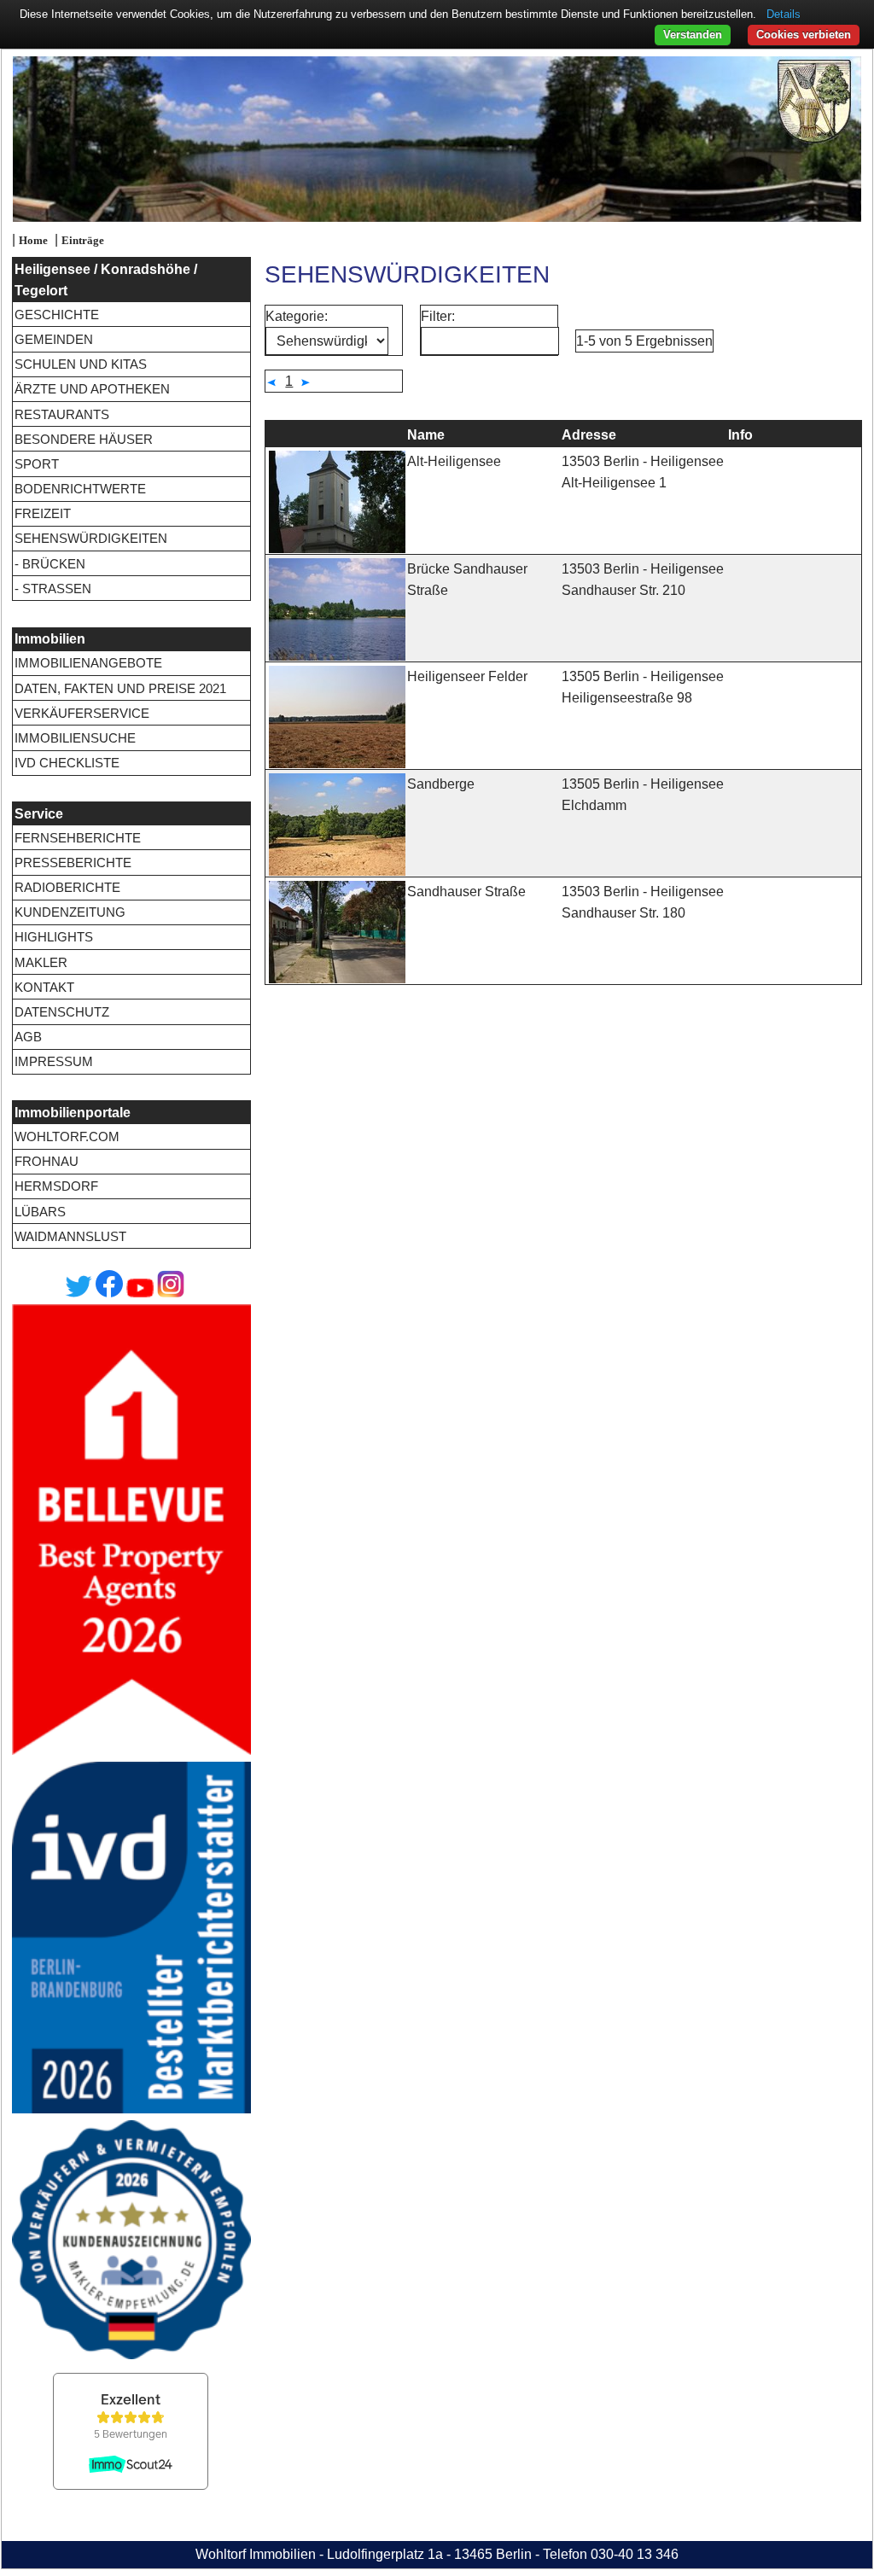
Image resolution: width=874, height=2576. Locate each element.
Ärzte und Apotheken (92, 389)
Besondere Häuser (84, 439)
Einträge (83, 241)
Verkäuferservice (82, 713)
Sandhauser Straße (466, 892)
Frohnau (47, 1161)
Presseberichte (73, 863)
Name (426, 435)
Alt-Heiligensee (454, 461)
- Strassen (53, 589)
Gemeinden (54, 339)
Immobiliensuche (75, 738)
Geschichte (57, 315)
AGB (28, 1037)
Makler (41, 962)
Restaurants (62, 414)
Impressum (54, 1061)
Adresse (589, 435)
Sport (37, 464)
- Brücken (50, 564)
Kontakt (44, 987)
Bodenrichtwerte (80, 489)
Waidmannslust (70, 1236)
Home (33, 241)
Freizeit (43, 513)
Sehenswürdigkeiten (91, 538)
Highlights (54, 937)
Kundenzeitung (70, 912)
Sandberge (441, 784)
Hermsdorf (56, 1186)
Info (740, 435)
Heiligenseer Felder (467, 676)
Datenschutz (62, 1012)
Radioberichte (67, 887)
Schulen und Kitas (81, 364)
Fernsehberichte (78, 838)
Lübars (40, 1212)
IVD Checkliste (67, 763)
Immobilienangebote (88, 663)
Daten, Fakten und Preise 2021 (120, 688)
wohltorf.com (67, 1136)
